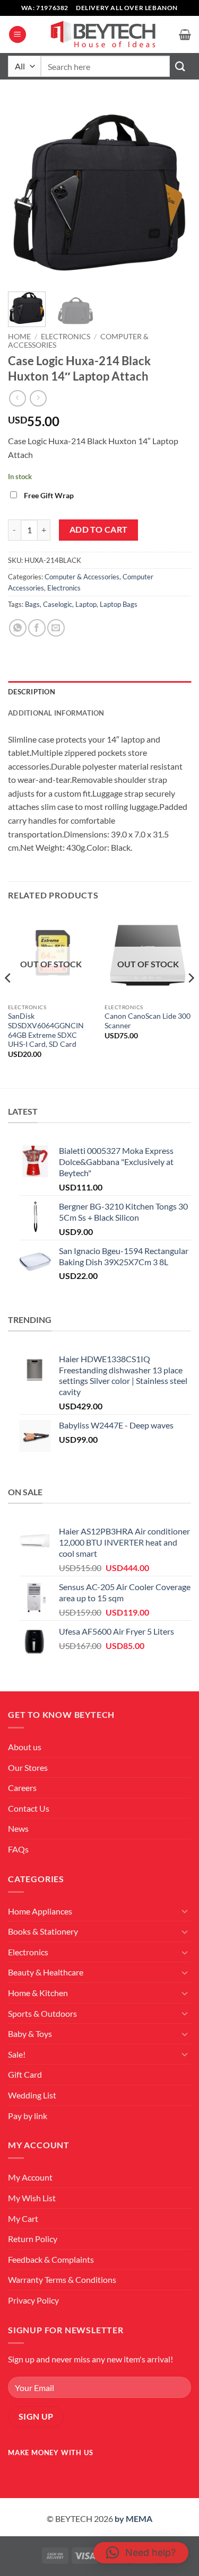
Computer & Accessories (82, 577)
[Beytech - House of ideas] (103, 35)
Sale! (17, 2054)
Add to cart (99, 530)
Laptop (86, 604)
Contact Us (29, 1808)
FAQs (18, 1849)
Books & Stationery (43, 1931)
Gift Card (25, 2074)
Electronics (66, 337)
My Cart (23, 2218)
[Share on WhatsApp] (18, 628)
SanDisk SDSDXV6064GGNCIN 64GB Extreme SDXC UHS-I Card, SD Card (46, 1030)
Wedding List (32, 2095)
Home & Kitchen (38, 1993)
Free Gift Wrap (49, 495)
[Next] (174, 192)
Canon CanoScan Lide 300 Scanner (148, 1021)
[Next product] (17, 398)
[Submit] (180, 66)
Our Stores (28, 1767)
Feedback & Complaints (51, 2259)
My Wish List (32, 2198)
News (18, 1828)
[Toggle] (185, 1911)
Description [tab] (32, 692)
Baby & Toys (30, 2034)
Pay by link (28, 2116)
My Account (30, 2177)
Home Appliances (40, 1911)
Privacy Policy (33, 2300)
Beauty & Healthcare (46, 1972)
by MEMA (133, 2518)
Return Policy (33, 2239)
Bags (32, 604)
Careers (22, 1788)
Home (19, 337)
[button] (18, 35)
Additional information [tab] (56, 713)
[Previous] (25, 192)
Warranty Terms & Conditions (62, 2279)
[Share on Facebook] (37, 628)
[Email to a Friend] (56, 628)
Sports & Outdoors (42, 2013)
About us (25, 1747)
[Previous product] (38, 398)
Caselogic (58, 604)
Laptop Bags (119, 604)
